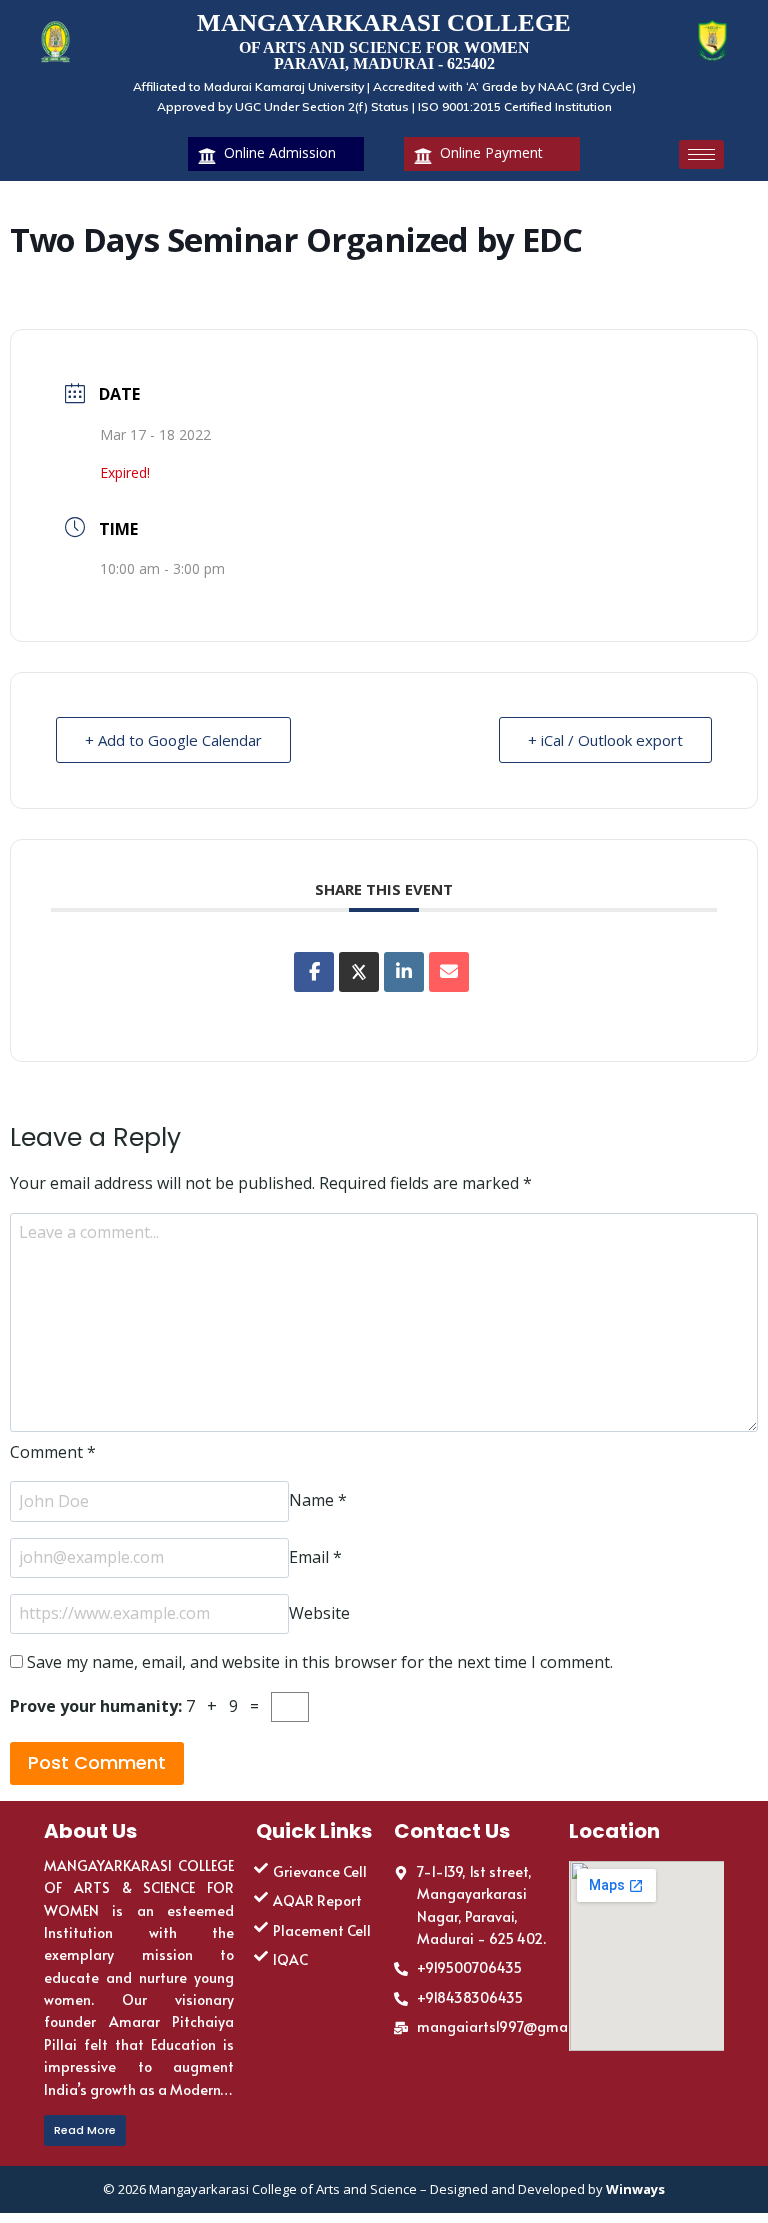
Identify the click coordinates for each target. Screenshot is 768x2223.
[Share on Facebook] (314, 972)
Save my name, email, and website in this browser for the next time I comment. (320, 1662)
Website (319, 1613)
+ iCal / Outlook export (605, 740)
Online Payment (491, 152)
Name (318, 1501)
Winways (635, 2189)
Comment (53, 1452)
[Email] (449, 972)
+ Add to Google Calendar (173, 740)
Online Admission (280, 152)
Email (315, 1557)
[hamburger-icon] (701, 154)
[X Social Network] (359, 972)
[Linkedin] (404, 972)
